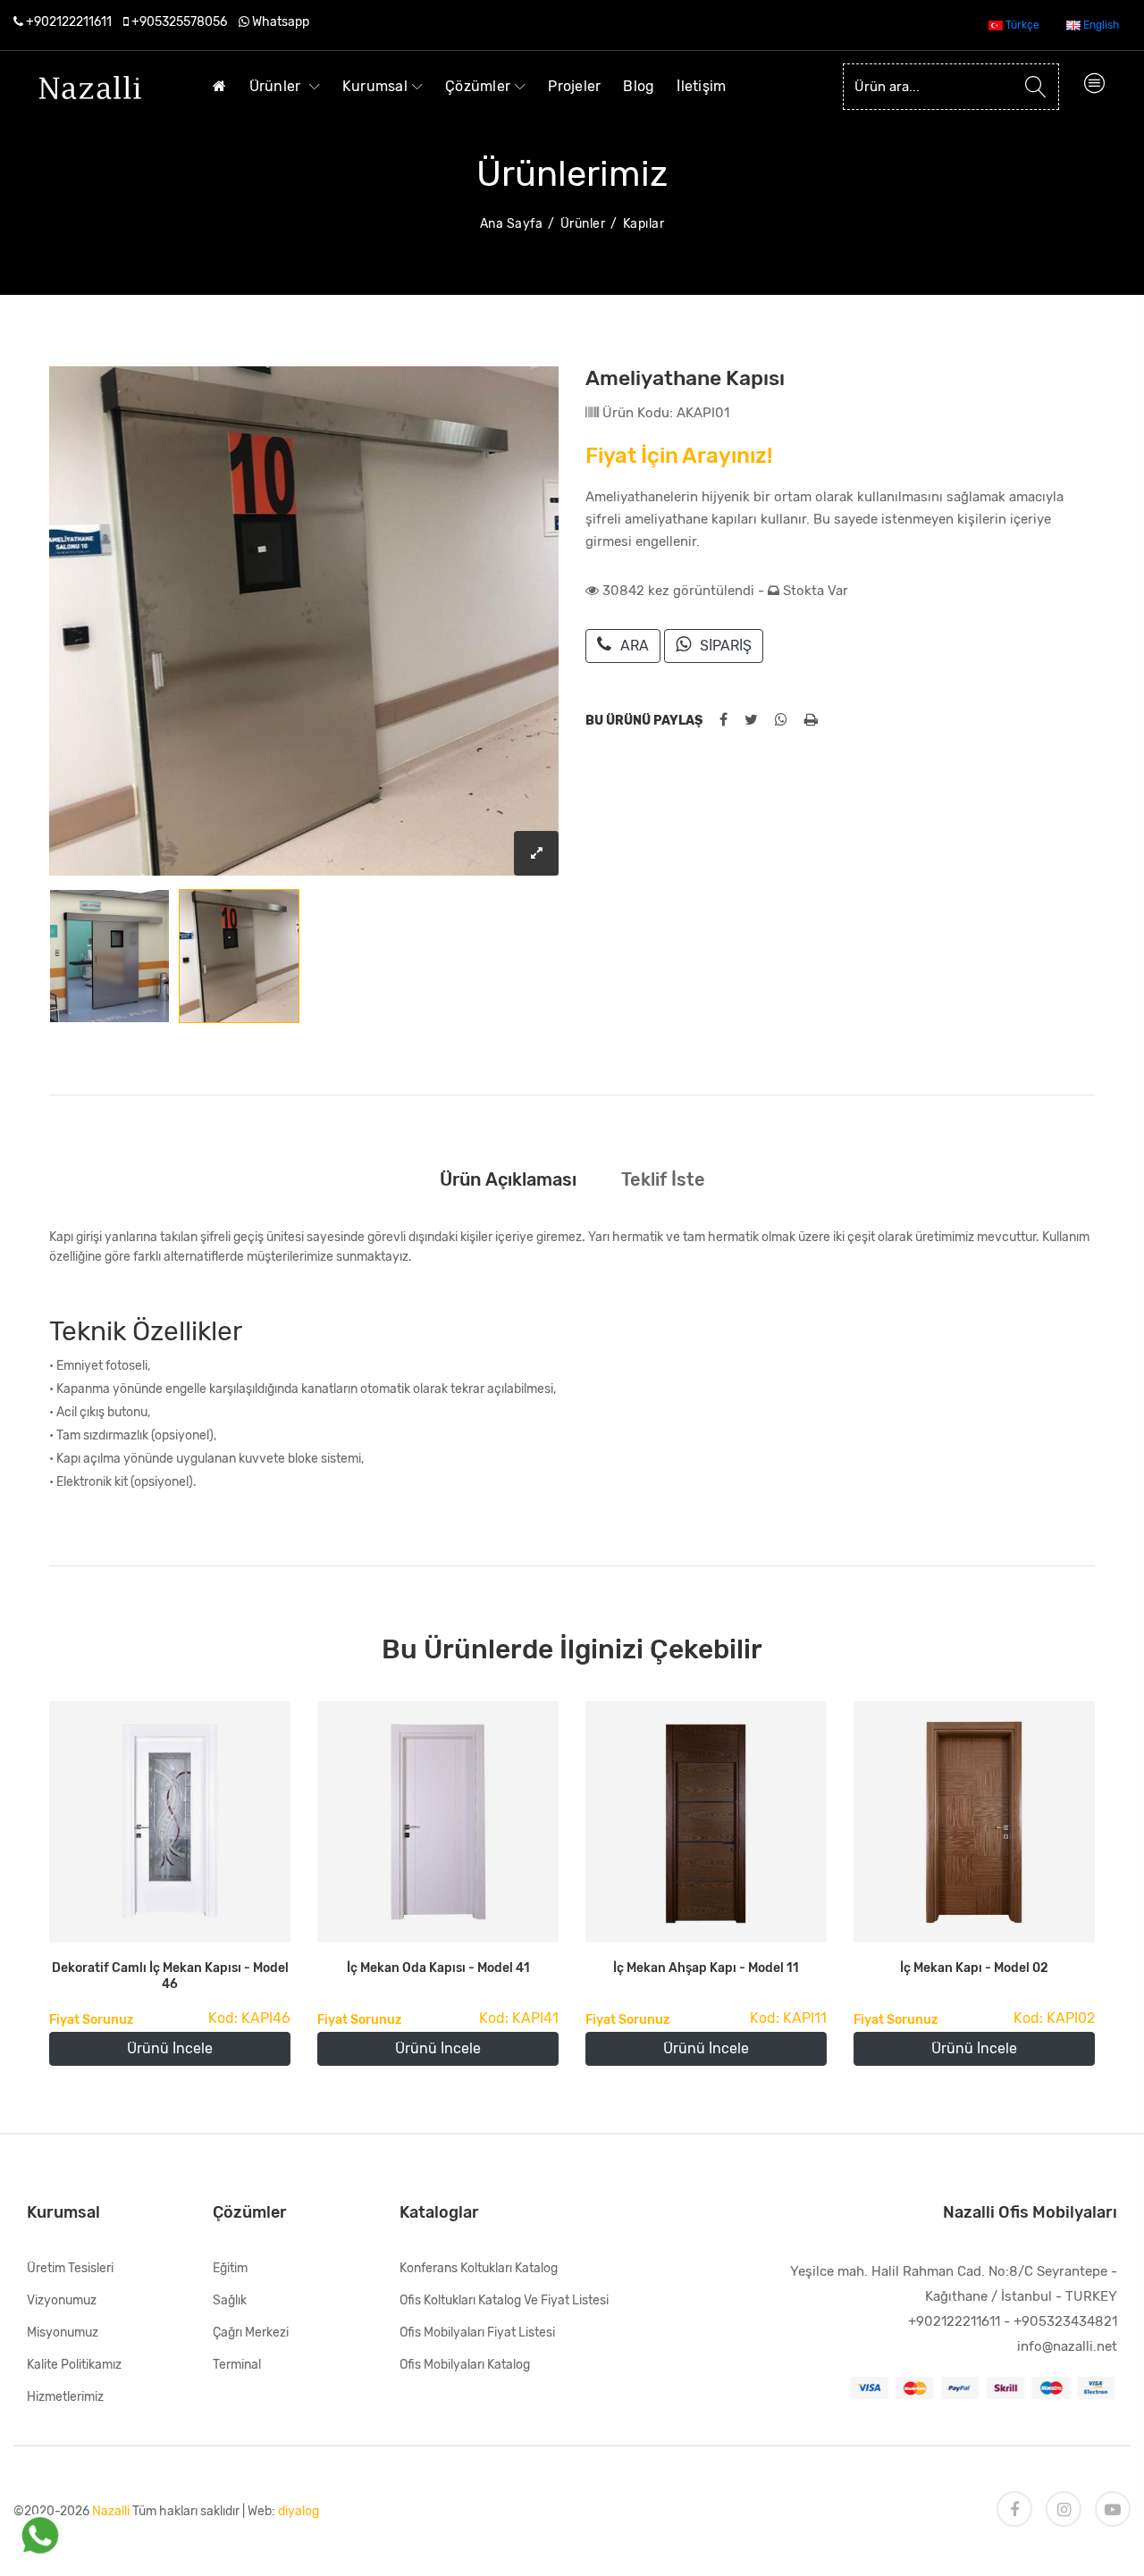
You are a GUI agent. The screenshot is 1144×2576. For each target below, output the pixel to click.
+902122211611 (69, 22)
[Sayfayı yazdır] (811, 720)
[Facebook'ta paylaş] (723, 720)
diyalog (299, 2511)
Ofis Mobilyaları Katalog (465, 2365)
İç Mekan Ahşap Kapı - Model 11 (706, 1968)
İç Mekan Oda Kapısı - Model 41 (438, 1968)
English (1100, 25)
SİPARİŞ (726, 646)
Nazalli (111, 2511)
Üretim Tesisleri (70, 2268)
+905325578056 (179, 22)
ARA (635, 646)
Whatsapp (281, 22)
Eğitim (230, 2268)
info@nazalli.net (1067, 2346)
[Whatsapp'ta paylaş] (781, 720)
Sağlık (230, 2300)
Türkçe (1021, 25)
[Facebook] (1014, 2509)
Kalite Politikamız (74, 2365)
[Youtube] (1113, 2509)
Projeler (574, 86)
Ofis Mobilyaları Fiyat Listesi (477, 2333)
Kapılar (644, 224)
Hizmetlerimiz (65, 2397)
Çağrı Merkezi (251, 2333)
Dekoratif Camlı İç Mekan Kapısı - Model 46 (170, 1976)
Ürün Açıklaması (508, 1179)
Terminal (237, 2365)
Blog (639, 86)
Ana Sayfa (512, 224)
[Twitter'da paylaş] (751, 720)
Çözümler (478, 86)
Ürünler (277, 86)
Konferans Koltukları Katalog (479, 2268)
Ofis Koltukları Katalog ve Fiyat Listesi (504, 2300)
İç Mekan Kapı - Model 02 (974, 1968)
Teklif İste (663, 1179)
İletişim (701, 86)
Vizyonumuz (62, 2300)
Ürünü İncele (170, 2048)
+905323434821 (1065, 2321)
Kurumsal (375, 86)
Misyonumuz (63, 2333)
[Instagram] (1064, 2509)
